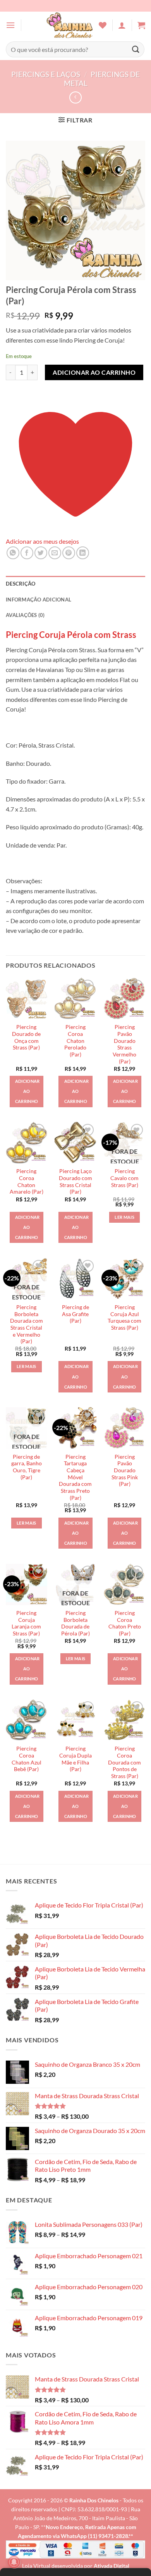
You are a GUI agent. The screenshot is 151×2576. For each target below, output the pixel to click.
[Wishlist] (103, 25)
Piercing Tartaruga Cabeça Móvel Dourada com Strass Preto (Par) (75, 1477)
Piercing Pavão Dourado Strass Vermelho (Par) (124, 1044)
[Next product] (75, 97)
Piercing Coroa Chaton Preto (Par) (125, 1623)
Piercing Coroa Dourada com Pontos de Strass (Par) (124, 1762)
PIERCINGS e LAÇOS (46, 74)
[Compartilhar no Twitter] (41, 553)
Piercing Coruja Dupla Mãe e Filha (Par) (75, 1759)
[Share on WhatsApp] (13, 553)
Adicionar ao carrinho (94, 372)
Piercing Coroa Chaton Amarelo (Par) (27, 1181)
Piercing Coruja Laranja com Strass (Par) (26, 1623)
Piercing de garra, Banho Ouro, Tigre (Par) (27, 1467)
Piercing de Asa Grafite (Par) (75, 1314)
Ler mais (124, 1217)
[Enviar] (136, 49)
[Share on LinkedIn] (83, 553)
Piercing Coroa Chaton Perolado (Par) (75, 1041)
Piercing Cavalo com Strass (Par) (124, 1178)
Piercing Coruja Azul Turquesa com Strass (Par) (124, 1317)
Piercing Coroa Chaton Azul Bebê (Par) (27, 1759)
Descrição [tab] (21, 584)
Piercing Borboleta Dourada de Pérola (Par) (75, 1623)
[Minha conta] (122, 25)
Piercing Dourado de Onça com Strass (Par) (26, 1037)
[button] (10, 25)
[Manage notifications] (14, 2562)
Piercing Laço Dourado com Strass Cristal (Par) (75, 1181)
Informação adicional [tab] (39, 600)
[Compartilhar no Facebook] (27, 553)
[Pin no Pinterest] (69, 553)
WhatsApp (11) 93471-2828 (94, 2536)
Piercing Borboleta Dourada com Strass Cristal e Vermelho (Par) (27, 1324)
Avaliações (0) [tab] (25, 615)
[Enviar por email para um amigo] (55, 553)
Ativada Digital (112, 2566)
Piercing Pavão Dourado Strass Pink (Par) (125, 1471)
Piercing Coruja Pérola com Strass (71, 635)
